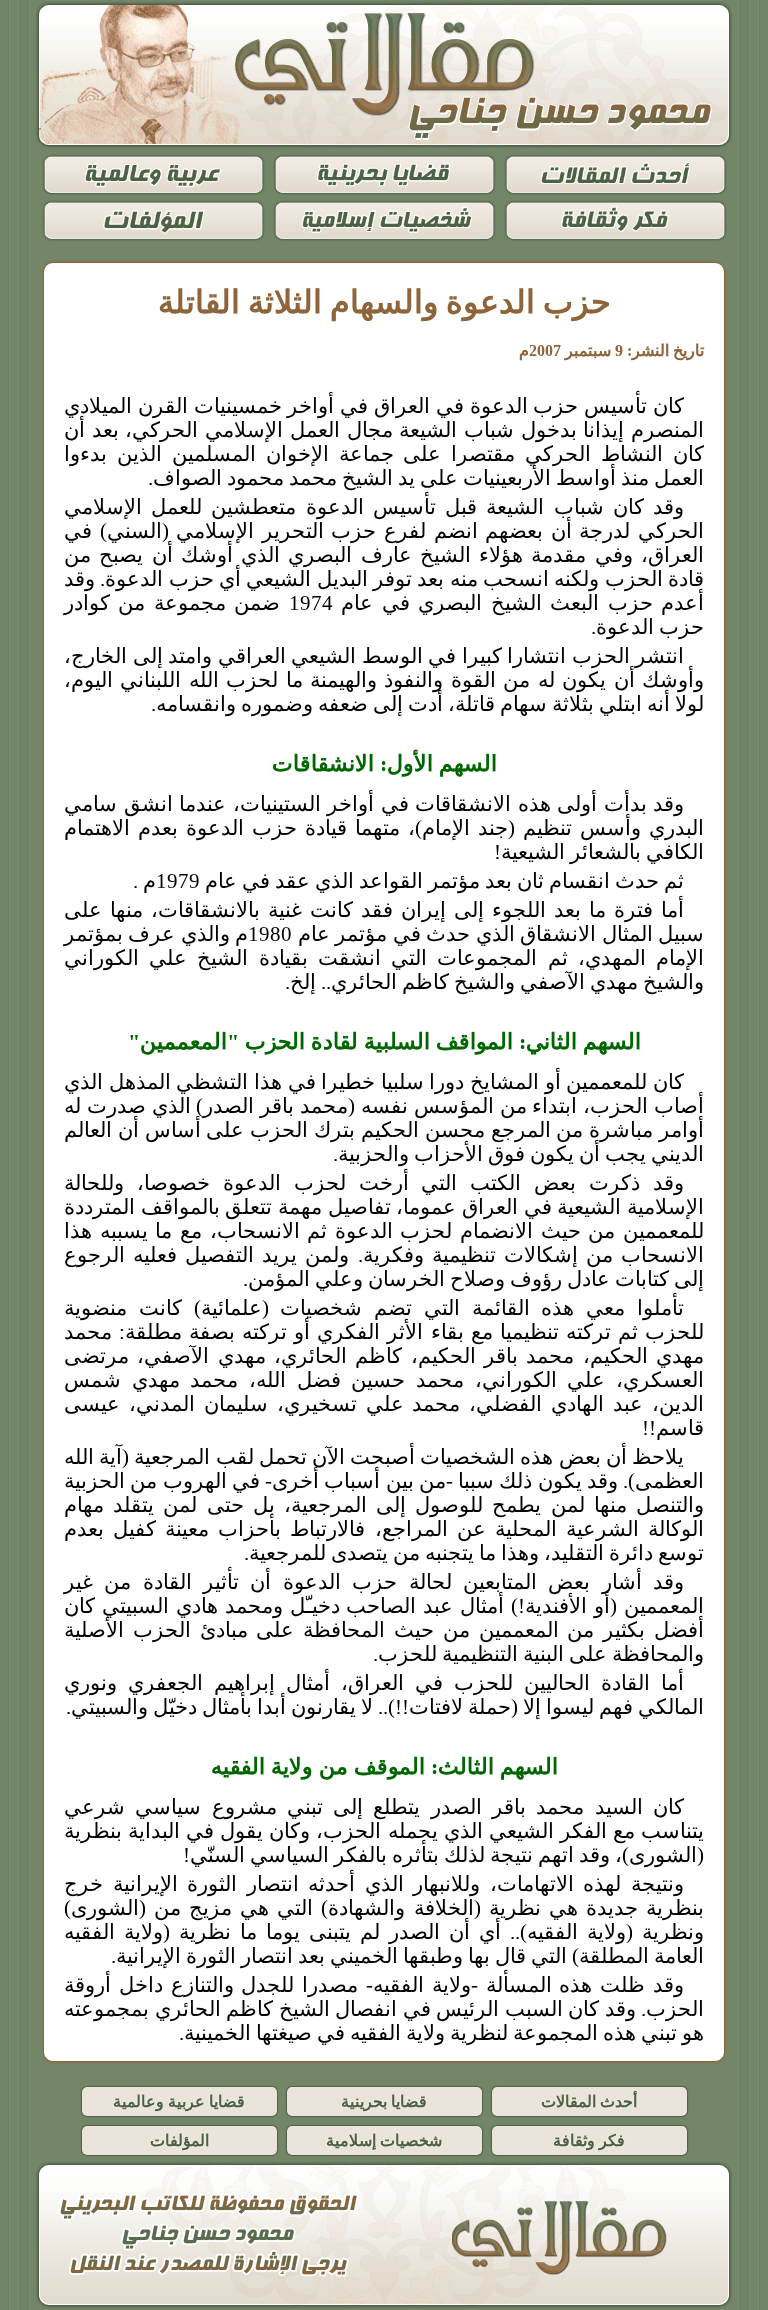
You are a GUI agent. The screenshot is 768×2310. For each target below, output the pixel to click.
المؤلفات (179, 2140)
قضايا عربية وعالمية (179, 2101)
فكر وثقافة (589, 2140)
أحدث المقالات (589, 2101)
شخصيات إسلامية (384, 2140)
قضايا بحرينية (384, 2101)
